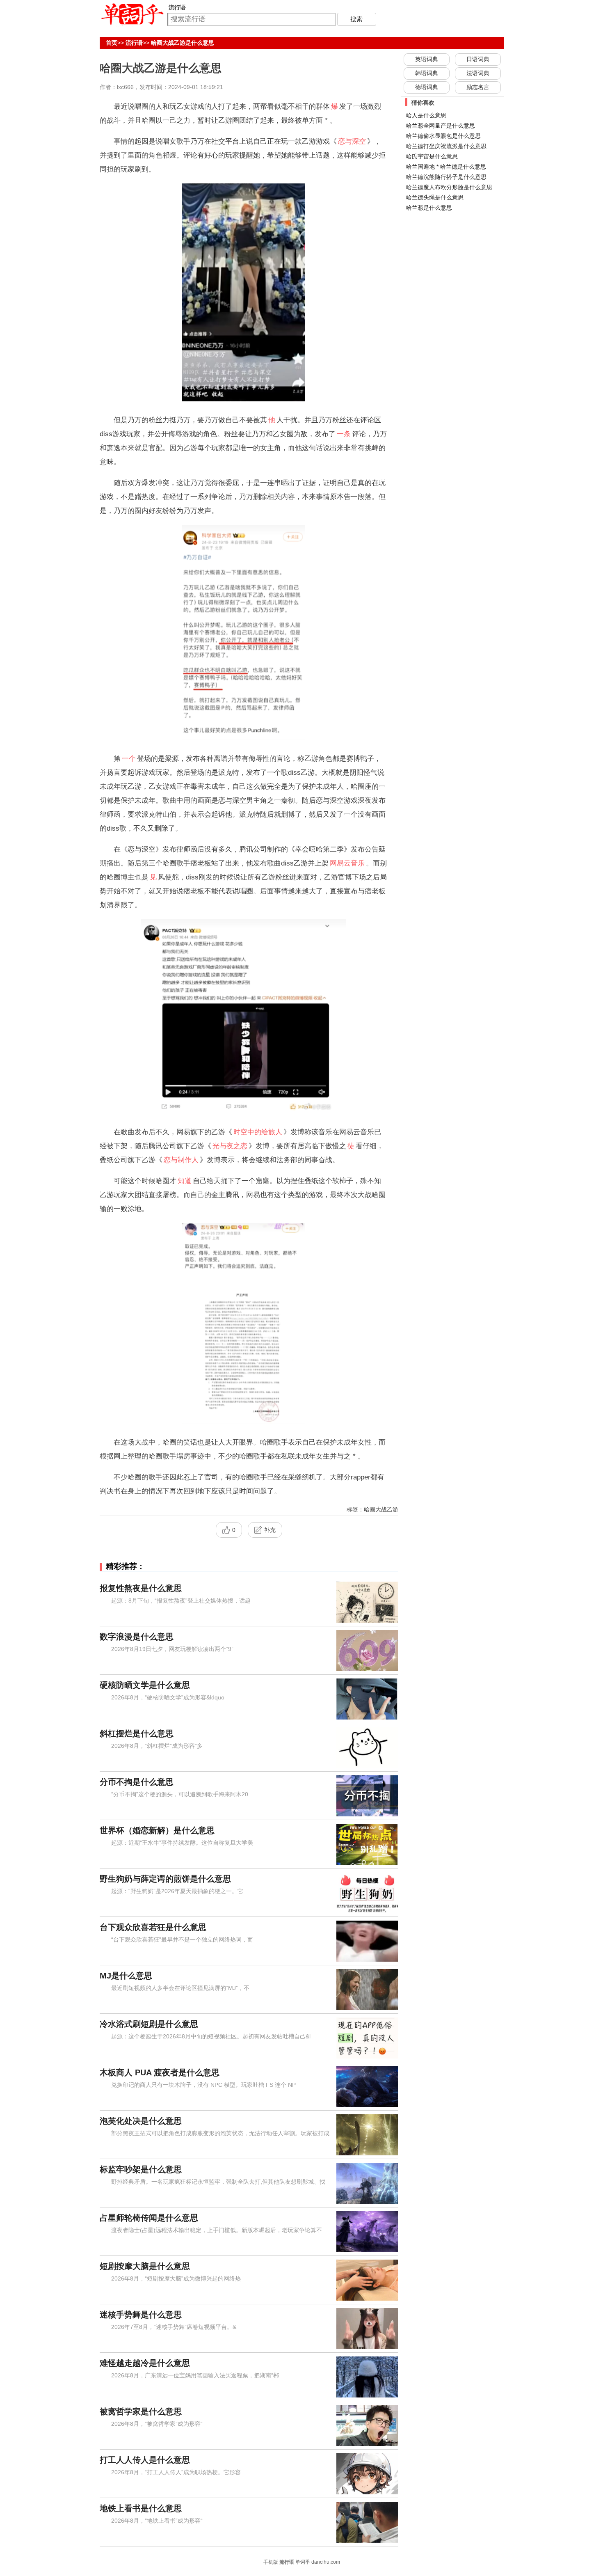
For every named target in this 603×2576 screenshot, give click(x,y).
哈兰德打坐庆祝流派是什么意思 (446, 146)
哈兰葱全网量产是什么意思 (441, 126)
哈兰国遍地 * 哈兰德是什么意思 (446, 167)
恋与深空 (352, 141)
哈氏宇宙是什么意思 (432, 156)
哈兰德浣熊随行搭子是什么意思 (446, 177)
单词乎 (303, 2562)
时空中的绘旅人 (258, 1132)
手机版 (271, 2562)
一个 (129, 758)
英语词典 (427, 59)
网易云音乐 (347, 863)
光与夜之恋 (230, 1146)
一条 (344, 434)
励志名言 (478, 87)
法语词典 (478, 73)
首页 (112, 43)
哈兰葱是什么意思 (429, 208)
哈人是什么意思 (426, 115)
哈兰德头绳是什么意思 (435, 197)
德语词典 (427, 87)
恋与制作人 (181, 1160)
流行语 (134, 43)
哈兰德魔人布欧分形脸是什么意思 (449, 187)
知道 (185, 1181)
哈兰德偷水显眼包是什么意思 (443, 136)
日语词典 (478, 59)
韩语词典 (427, 73)
